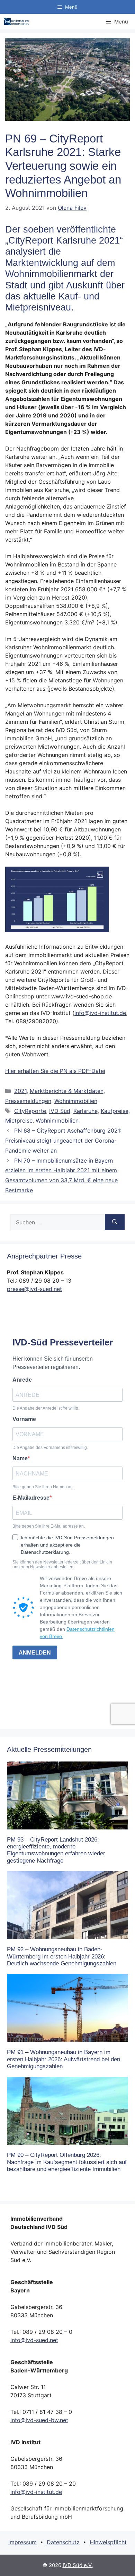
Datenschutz (63, 2542)
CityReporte (30, 1111)
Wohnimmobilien (76, 1101)
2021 (20, 1091)
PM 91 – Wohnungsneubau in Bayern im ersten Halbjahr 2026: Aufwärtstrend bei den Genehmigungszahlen (64, 2059)
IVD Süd (60, 1111)
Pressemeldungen (28, 1101)
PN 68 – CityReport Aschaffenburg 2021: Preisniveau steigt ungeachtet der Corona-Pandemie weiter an (63, 1141)
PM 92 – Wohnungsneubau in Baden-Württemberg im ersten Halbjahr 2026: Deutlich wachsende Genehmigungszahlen (62, 1956)
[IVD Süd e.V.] (16, 22)
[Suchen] (115, 1222)
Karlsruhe (85, 1111)
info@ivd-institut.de (100, 1013)
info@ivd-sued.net (34, 2340)
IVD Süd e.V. (78, 2565)
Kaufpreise (115, 1111)
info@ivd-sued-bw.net (39, 2420)
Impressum (22, 2542)
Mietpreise (19, 1121)
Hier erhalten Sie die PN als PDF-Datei (55, 1071)
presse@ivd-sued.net (34, 1289)
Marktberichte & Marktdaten (67, 1091)
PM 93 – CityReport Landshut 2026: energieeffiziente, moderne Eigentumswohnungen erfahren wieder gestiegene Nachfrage (56, 1850)
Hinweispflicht (108, 2542)
